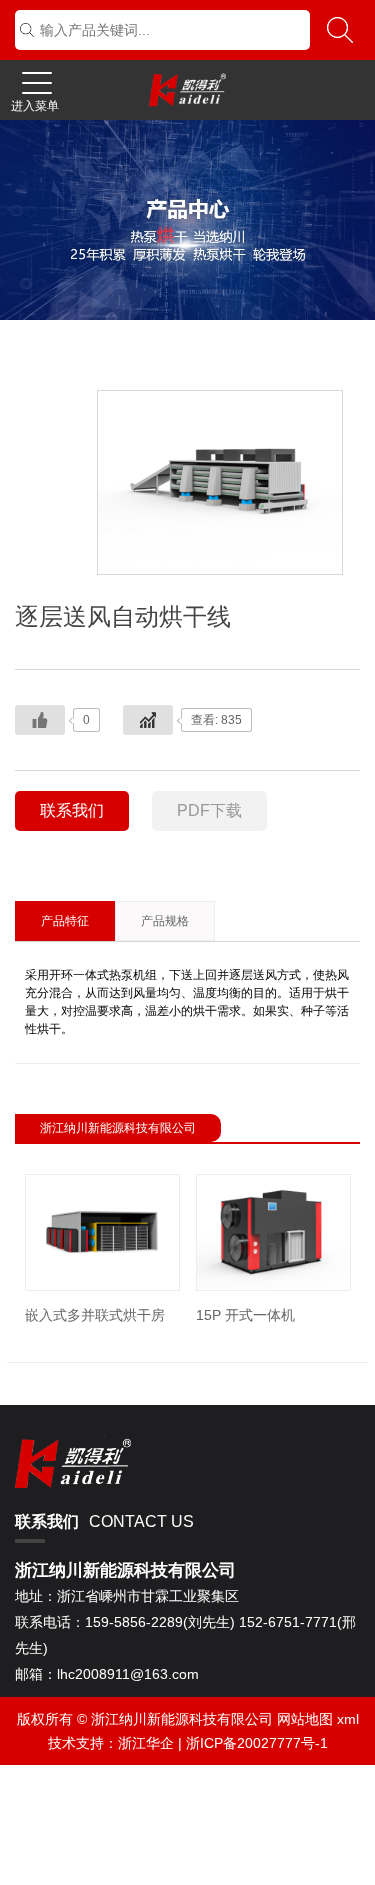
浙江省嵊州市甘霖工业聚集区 (127, 1596)
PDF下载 (209, 810)
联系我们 (72, 810)
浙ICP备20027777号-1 (257, 1743)
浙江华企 (146, 1743)
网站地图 (305, 1719)
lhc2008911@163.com (107, 1674)
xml (348, 1719)
